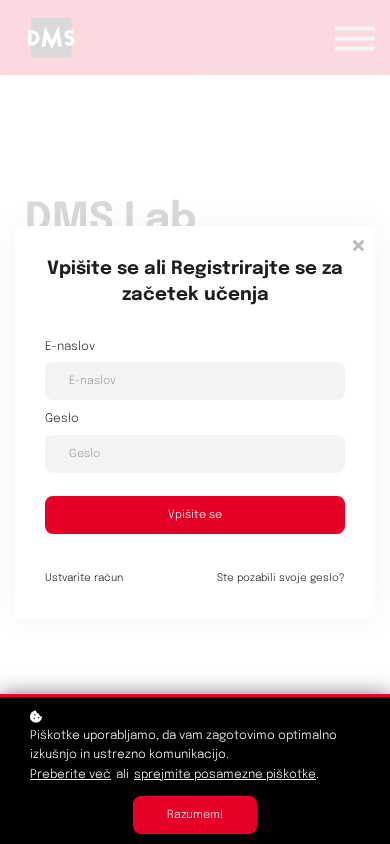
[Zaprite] (358, 243)
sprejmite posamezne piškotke (225, 775)
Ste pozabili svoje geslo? (281, 578)
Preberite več (70, 775)
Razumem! (195, 815)
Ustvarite (84, 578)
